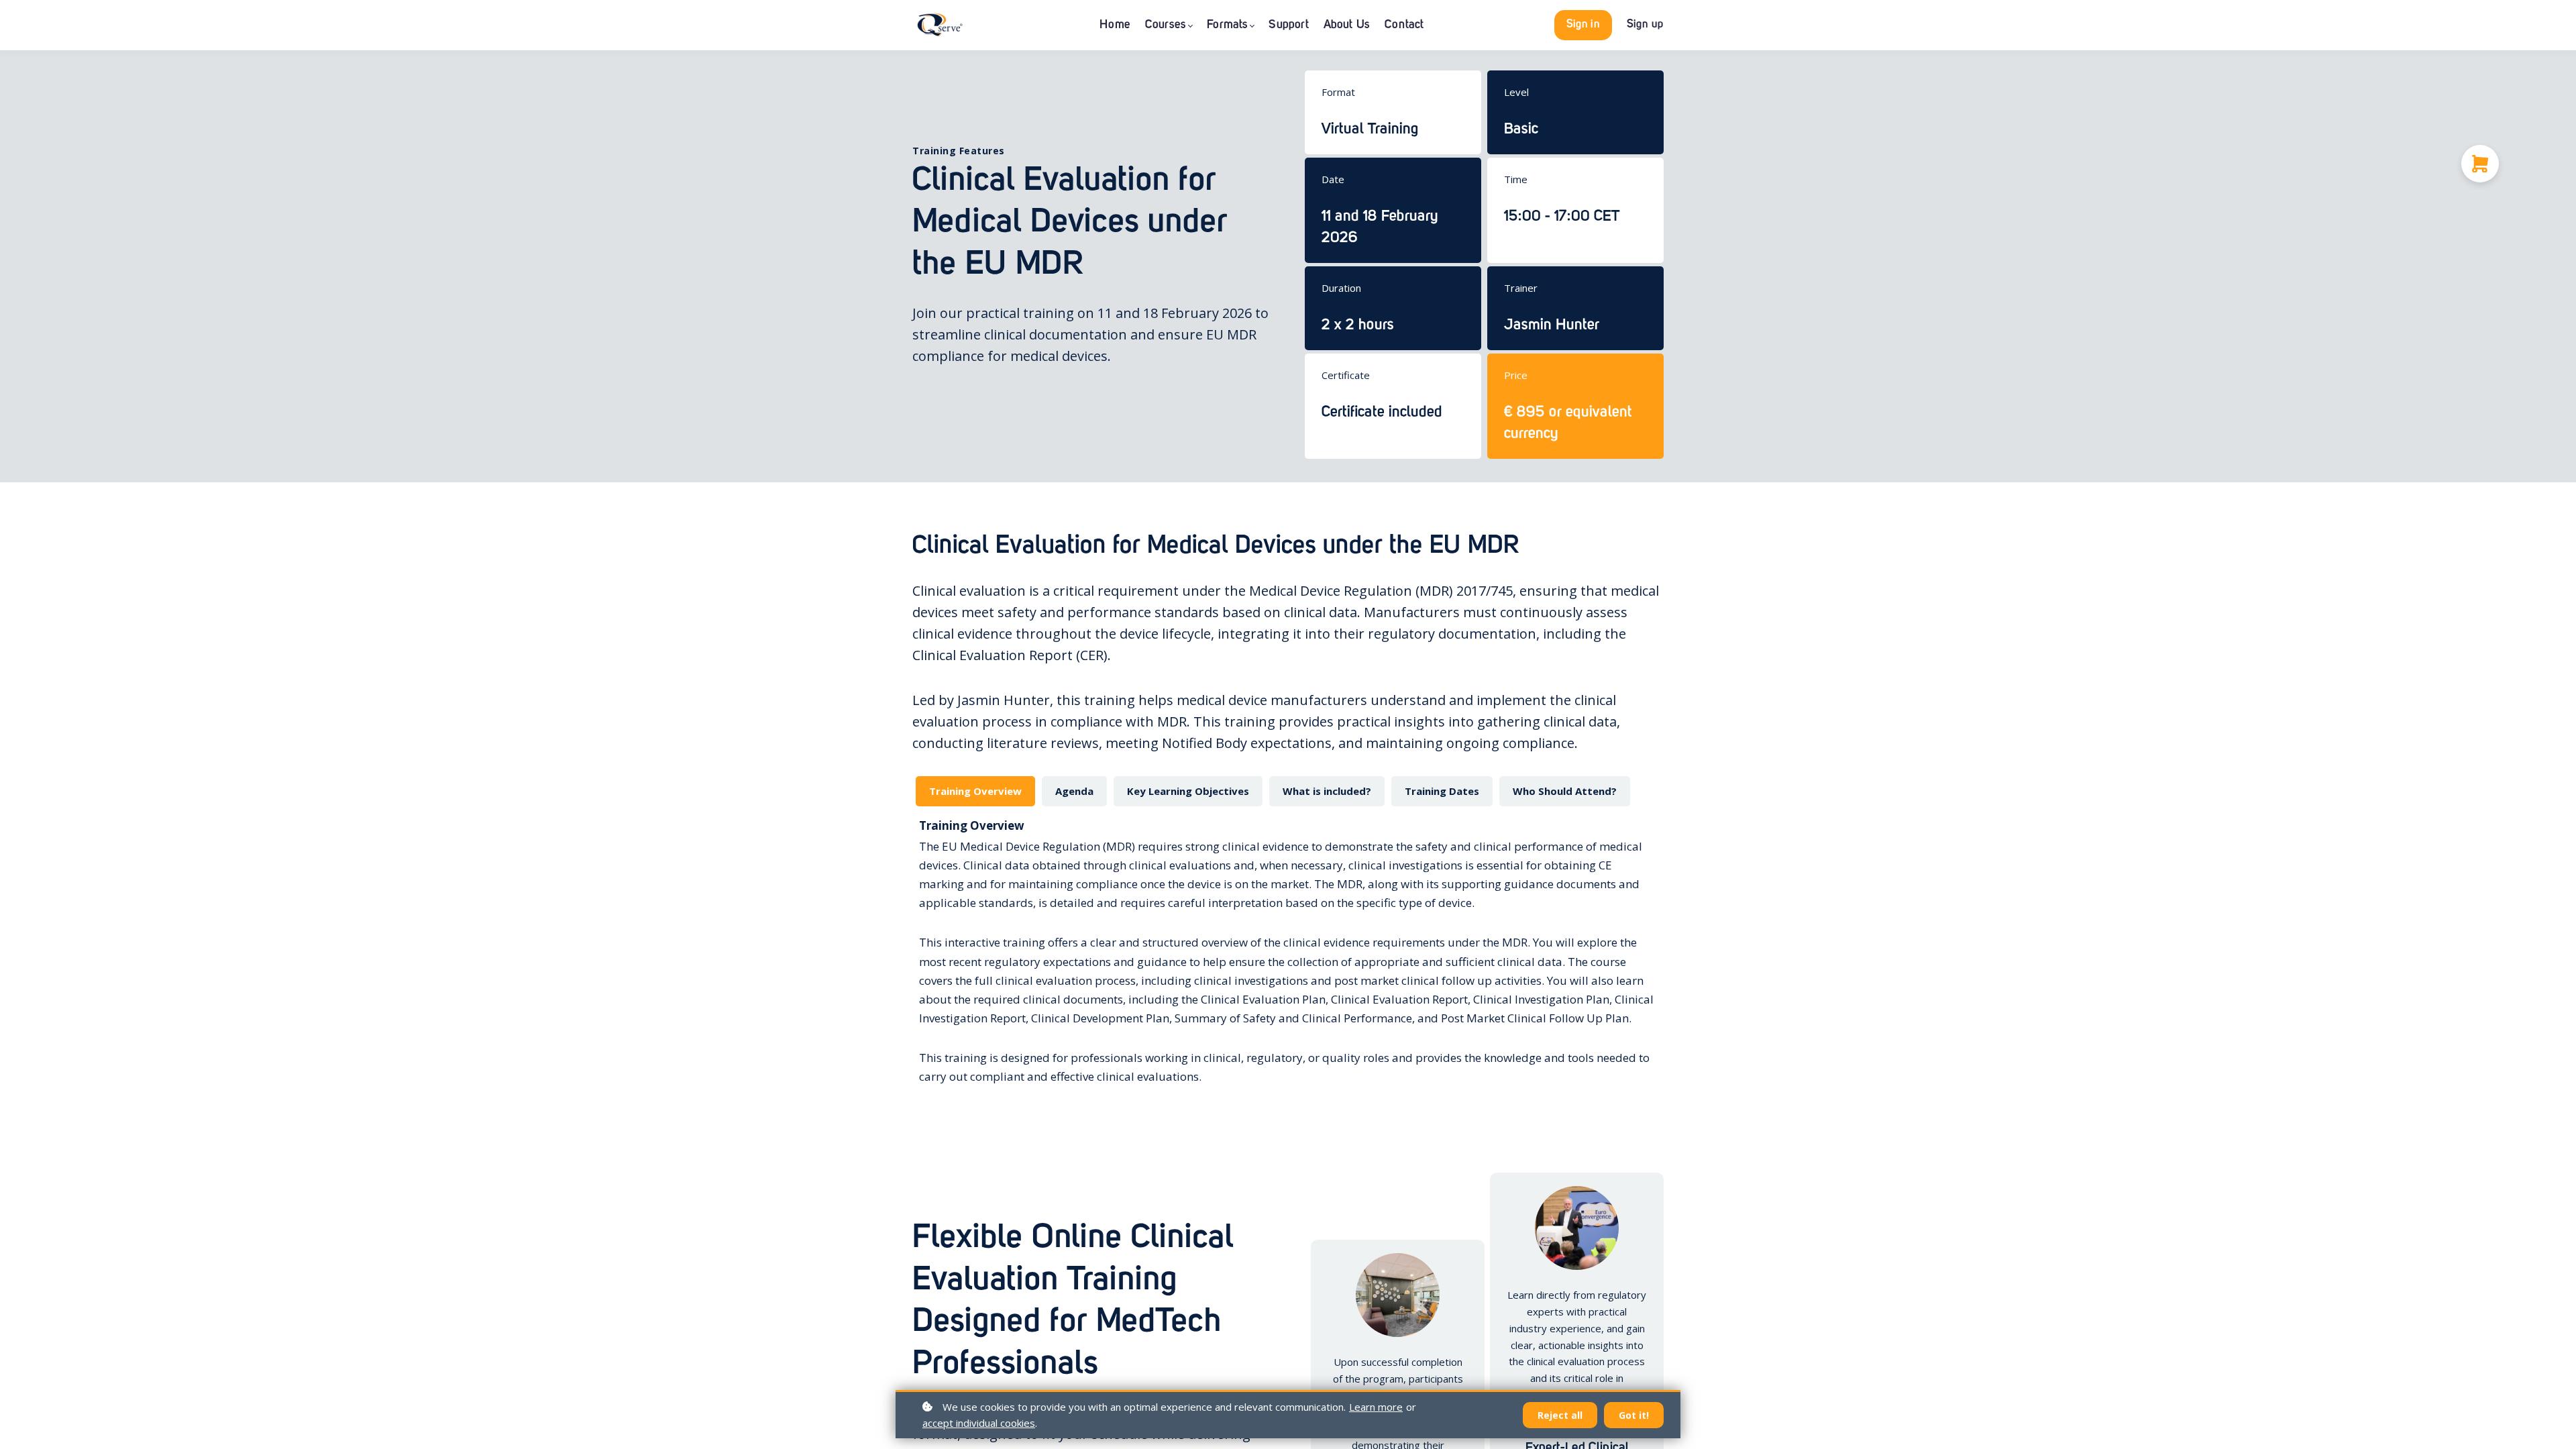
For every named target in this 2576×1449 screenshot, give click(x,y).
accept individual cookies (979, 1423)
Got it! (1634, 1415)
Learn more (1376, 1407)
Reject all (1560, 1415)
